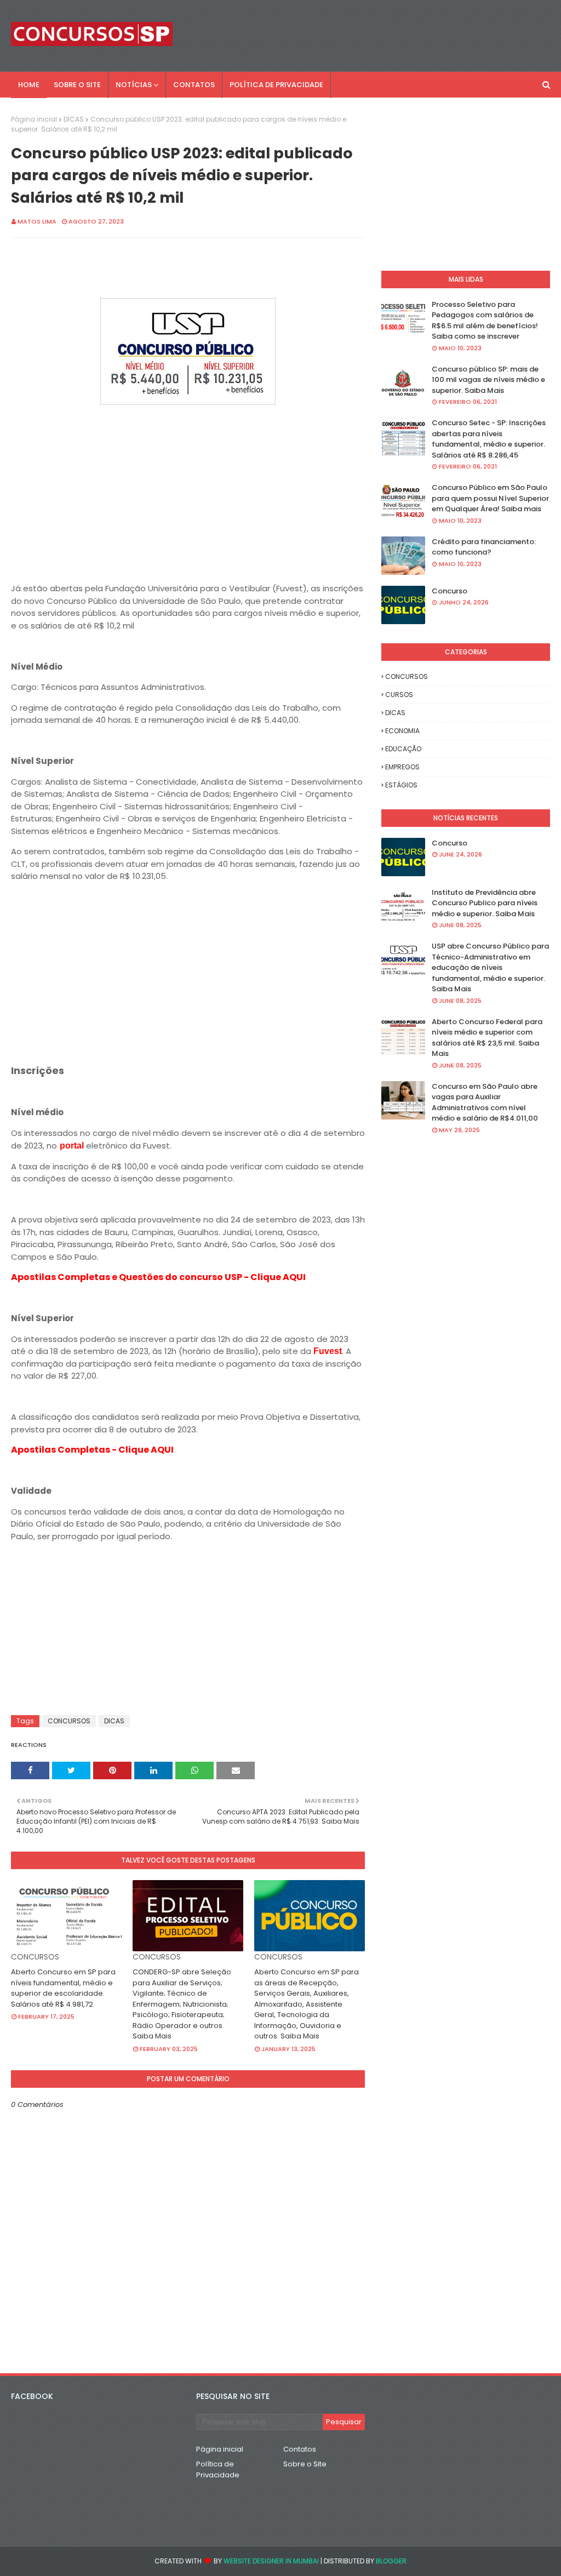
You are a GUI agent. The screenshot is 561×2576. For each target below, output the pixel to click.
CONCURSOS (69, 1721)
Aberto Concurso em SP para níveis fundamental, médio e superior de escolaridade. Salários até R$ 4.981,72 (63, 1988)
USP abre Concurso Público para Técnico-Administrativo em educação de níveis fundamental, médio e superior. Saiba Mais (490, 967)
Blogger (391, 2561)
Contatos (300, 2449)
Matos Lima (37, 221)
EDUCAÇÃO (403, 749)
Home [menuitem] (29, 85)
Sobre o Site (305, 2464)
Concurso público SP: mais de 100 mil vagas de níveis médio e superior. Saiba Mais (488, 380)
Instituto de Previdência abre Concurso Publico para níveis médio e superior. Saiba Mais (485, 903)
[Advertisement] (188, 486)
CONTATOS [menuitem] (194, 85)
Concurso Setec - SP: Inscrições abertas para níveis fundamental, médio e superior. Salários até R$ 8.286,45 (489, 439)
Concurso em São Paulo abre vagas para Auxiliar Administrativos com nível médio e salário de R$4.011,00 (485, 1103)
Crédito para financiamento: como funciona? (484, 547)
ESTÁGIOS (401, 785)
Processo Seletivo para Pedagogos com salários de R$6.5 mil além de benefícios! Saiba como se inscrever (485, 321)
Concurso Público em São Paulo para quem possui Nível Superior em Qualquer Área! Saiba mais (490, 498)
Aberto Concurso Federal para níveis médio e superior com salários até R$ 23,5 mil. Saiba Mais (487, 1038)
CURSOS (399, 695)
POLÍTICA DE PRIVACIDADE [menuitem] (276, 85)
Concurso (450, 591)
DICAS (74, 119)
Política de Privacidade (218, 2469)
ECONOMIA (402, 731)
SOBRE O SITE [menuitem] (77, 85)
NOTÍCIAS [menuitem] (134, 85)
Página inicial (34, 119)
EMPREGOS (402, 767)
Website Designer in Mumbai (271, 2561)
